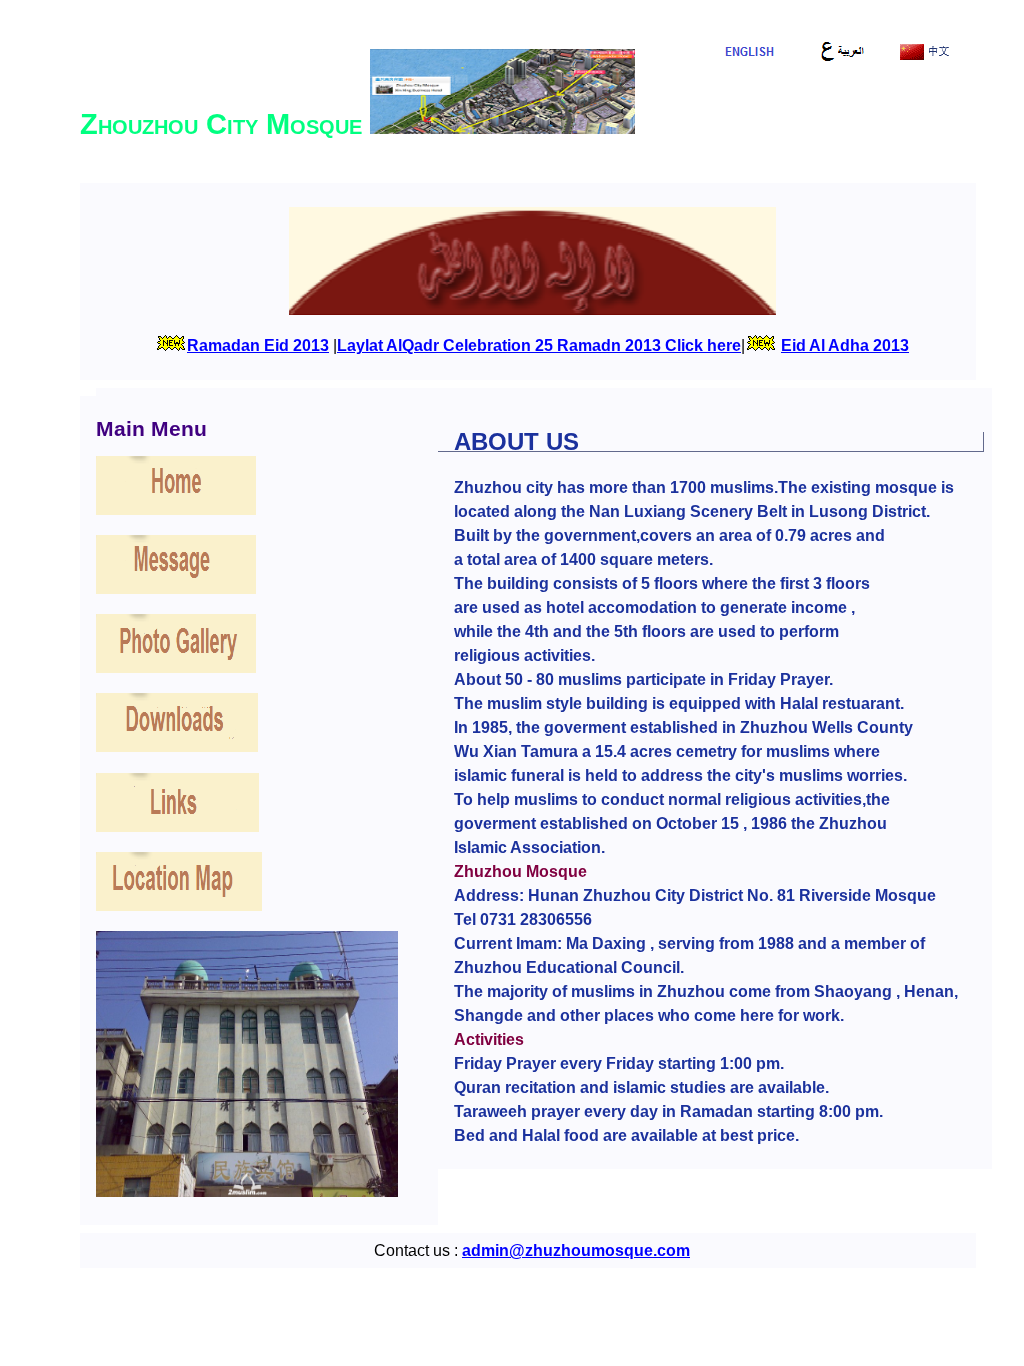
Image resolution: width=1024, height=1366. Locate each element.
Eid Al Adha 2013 (845, 345)
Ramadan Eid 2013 (258, 345)
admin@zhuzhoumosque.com (576, 1250)
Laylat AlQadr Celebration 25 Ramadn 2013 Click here (539, 345)
